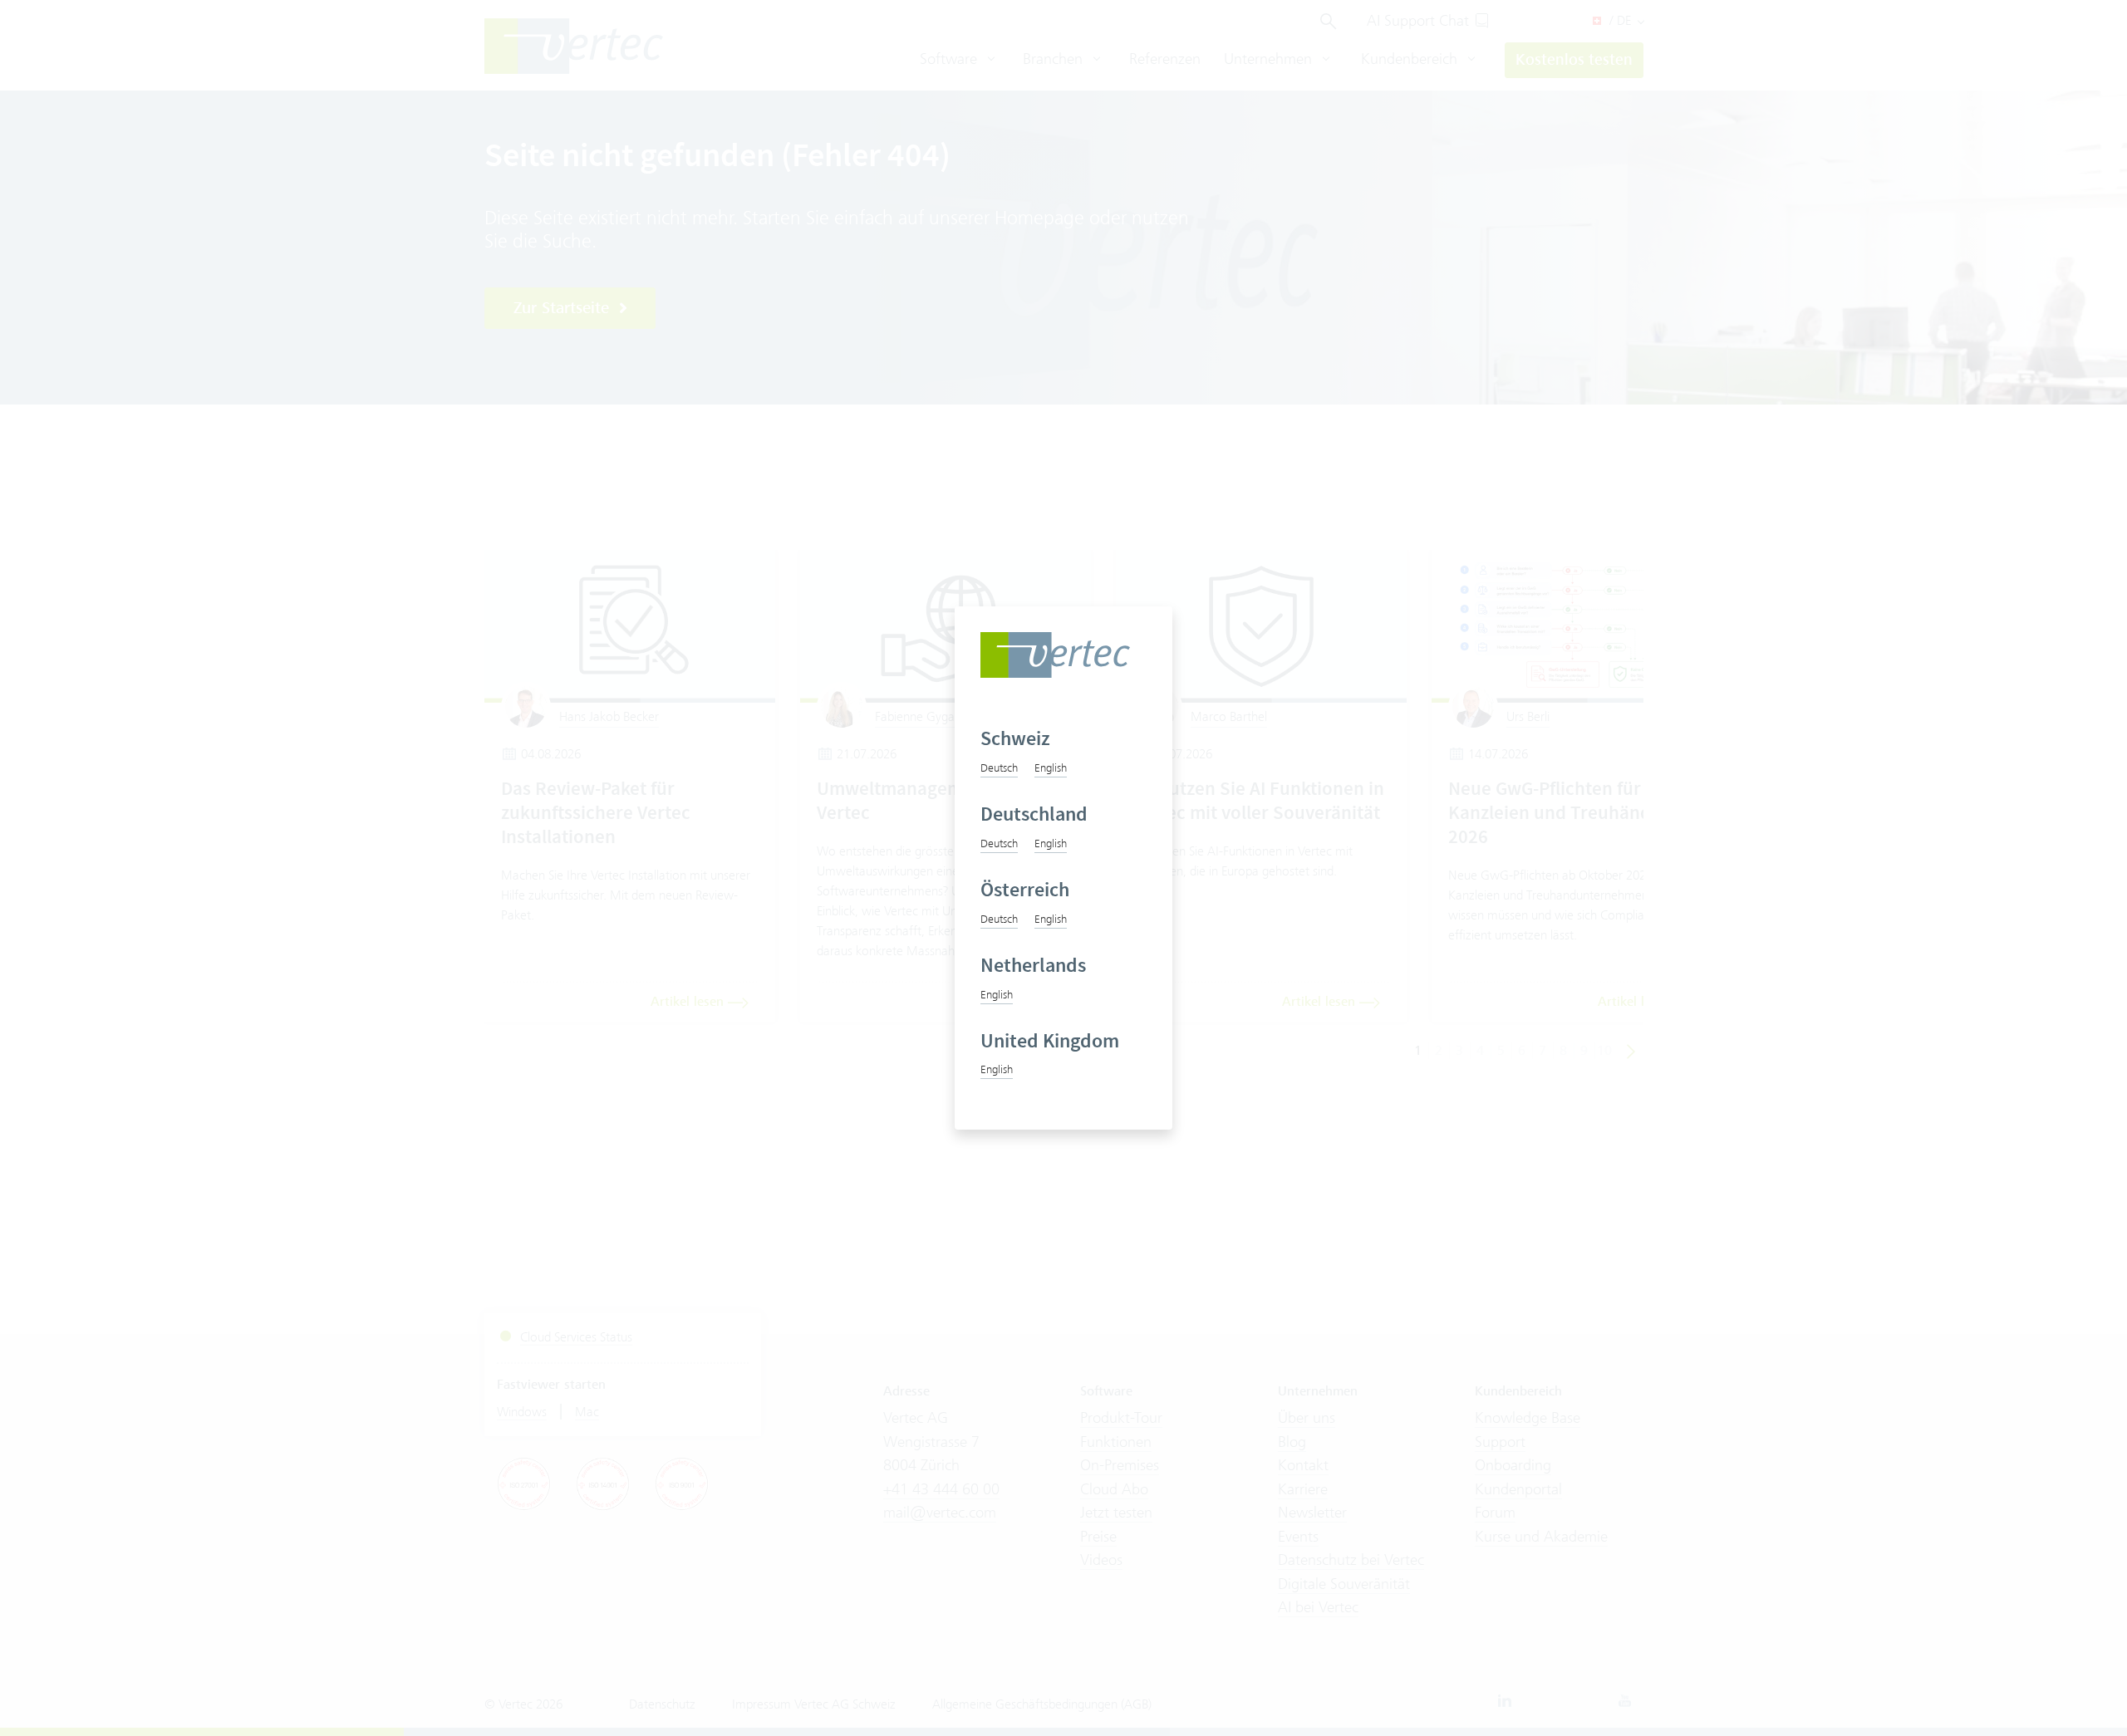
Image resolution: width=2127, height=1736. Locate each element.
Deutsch (999, 767)
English (1051, 767)
